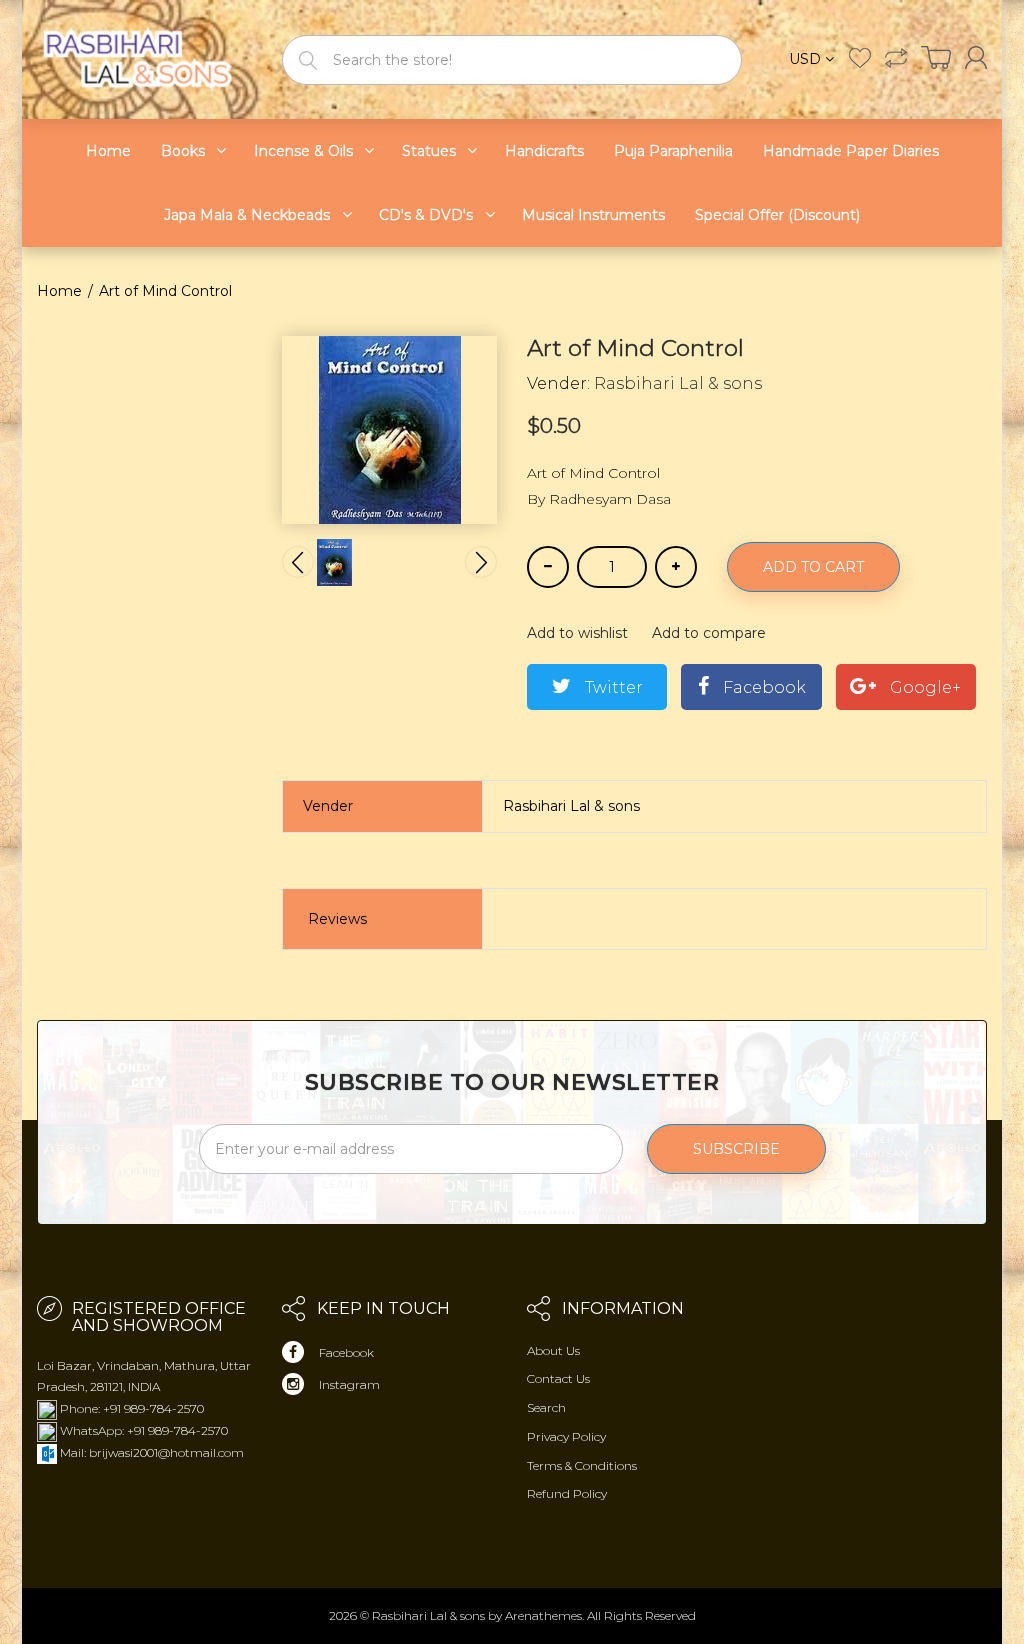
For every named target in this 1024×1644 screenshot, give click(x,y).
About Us (553, 1350)
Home (59, 291)
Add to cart (813, 567)
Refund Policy (567, 1493)
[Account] (976, 57)
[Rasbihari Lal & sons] (144, 58)
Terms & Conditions (582, 1465)
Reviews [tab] (337, 919)
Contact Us (558, 1378)
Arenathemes (543, 1615)
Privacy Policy (566, 1436)
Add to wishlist (577, 633)
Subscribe (736, 1149)
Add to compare (709, 633)
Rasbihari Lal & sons (678, 383)
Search (546, 1407)
